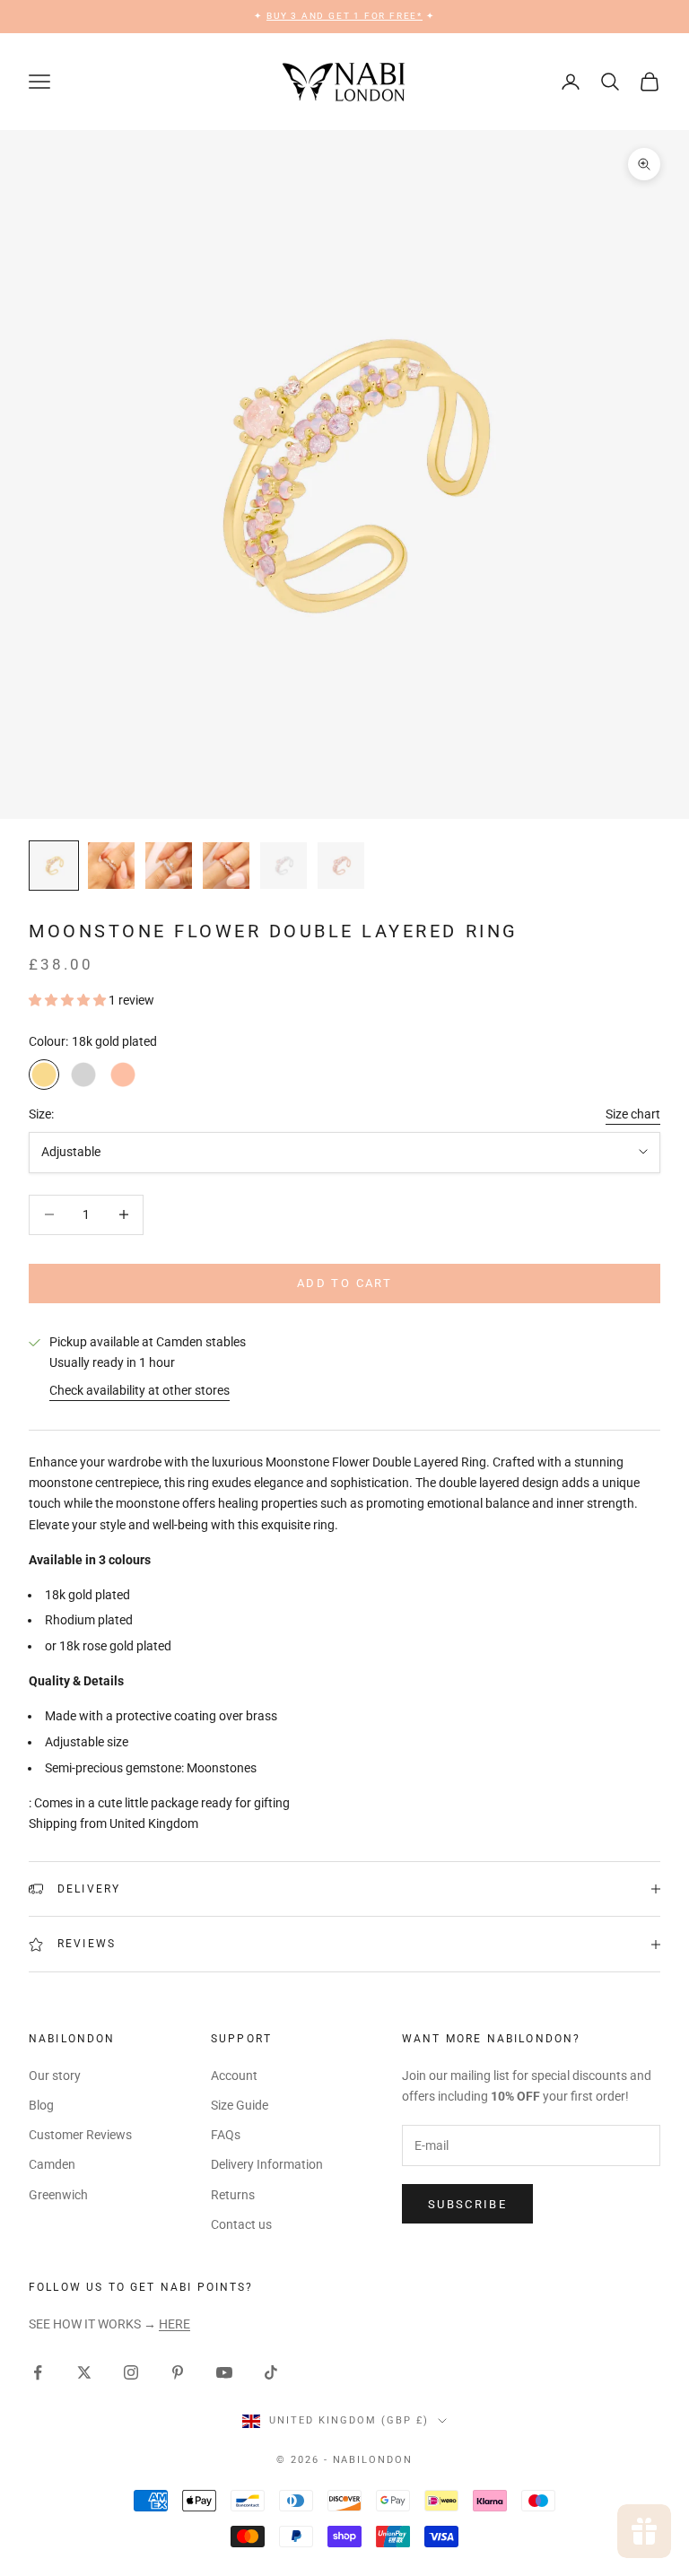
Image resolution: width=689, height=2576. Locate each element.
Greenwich (58, 2195)
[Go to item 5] (283, 866)
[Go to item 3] (169, 866)
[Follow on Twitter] (84, 2372)
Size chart (633, 1114)
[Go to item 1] (54, 866)
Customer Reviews (80, 2135)
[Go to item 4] (226, 866)
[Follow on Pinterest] (178, 2372)
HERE (174, 2324)
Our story (55, 2076)
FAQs (226, 2135)
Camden (52, 2164)
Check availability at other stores (140, 1390)
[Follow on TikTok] (271, 2372)
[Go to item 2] (111, 866)
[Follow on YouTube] (224, 2372)
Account (234, 2076)
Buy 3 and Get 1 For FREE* (344, 16)
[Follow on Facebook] (38, 2372)
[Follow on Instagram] (131, 2372)
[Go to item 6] (341, 866)
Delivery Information (267, 2164)
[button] (69, 1000)
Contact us (241, 2224)
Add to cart (344, 1283)
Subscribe (467, 2204)
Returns (233, 2195)
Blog (41, 2105)
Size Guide (240, 2105)
